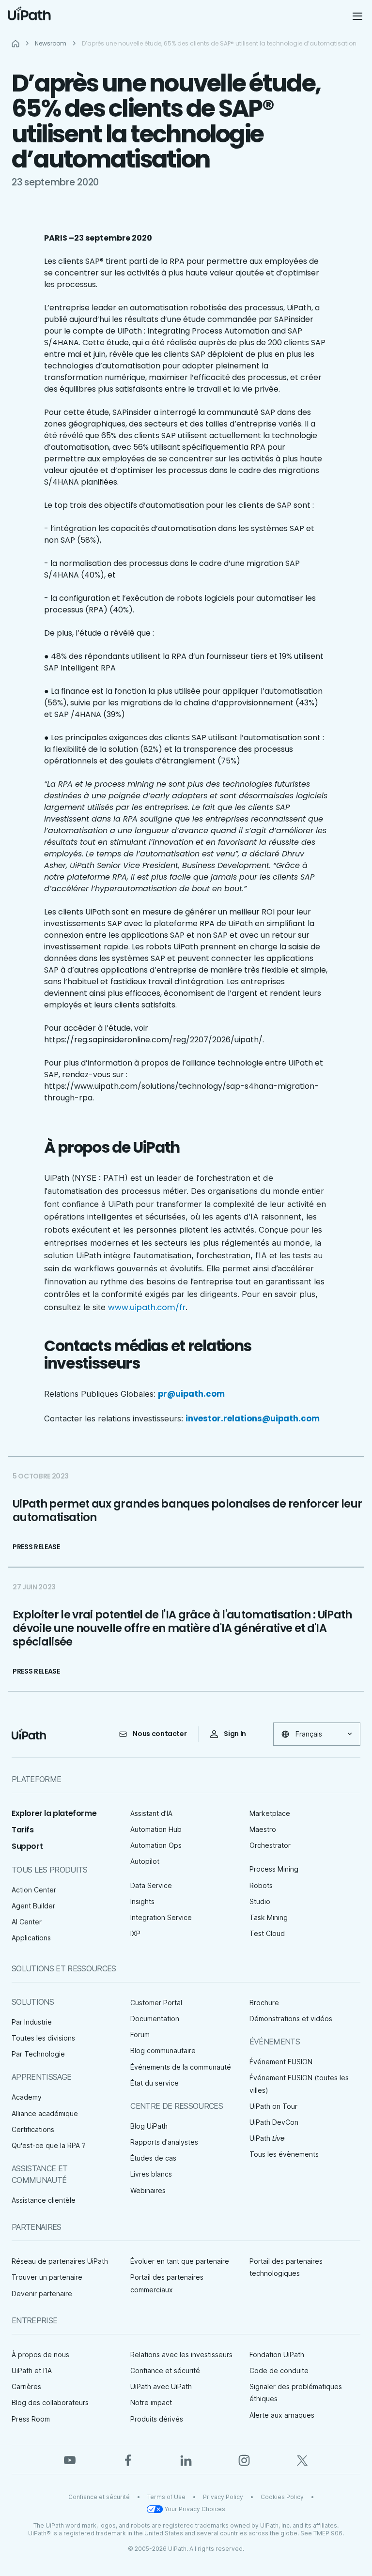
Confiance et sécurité (165, 2370)
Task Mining (269, 1917)
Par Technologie (38, 2054)
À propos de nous (40, 2355)
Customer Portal (156, 2003)
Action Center (34, 1890)
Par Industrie (32, 2022)
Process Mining (274, 1869)
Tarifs (23, 1830)
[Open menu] (358, 16)
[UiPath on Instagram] (244, 2459)
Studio (260, 1901)
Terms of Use (166, 2497)
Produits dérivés (157, 2419)
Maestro (263, 1829)
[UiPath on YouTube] (70, 2459)
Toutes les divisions (43, 2038)
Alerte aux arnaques (282, 2415)
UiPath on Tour (273, 2106)
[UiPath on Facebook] (128, 2459)
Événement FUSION (281, 2062)
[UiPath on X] (302, 2459)
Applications (31, 1938)
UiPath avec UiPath (161, 2386)
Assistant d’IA (151, 1813)
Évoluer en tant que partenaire (180, 2261)
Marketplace (270, 1813)
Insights (142, 1901)
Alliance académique (45, 2113)
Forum (140, 2035)
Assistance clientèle (44, 2200)
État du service (155, 2083)
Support (27, 1846)
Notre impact (151, 2402)
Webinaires (148, 2190)
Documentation (155, 2019)
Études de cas (153, 2158)
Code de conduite (279, 2370)
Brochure (264, 2003)
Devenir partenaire (42, 2294)
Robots (261, 1885)
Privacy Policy (223, 2497)
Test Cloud (267, 1933)
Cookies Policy (282, 2497)
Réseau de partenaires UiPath (60, 2261)
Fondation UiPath (277, 2355)
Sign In (235, 1734)
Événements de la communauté (181, 2067)
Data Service (151, 1885)
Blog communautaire (163, 2050)
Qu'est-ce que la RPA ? (49, 2145)
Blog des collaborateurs (50, 2402)
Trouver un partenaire (47, 2277)
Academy (27, 2097)
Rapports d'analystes (164, 2142)
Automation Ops (156, 1845)
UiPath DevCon (274, 2122)
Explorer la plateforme (54, 1813)
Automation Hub (156, 1829)
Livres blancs (151, 2174)
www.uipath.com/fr (147, 1307)
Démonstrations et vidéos (291, 2019)
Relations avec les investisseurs (181, 2355)
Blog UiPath (149, 2126)
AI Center (27, 1922)
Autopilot (145, 1861)
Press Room (31, 2419)
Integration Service (161, 1917)
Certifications (33, 2129)
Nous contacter (160, 1734)
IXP (135, 1933)
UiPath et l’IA (32, 2370)
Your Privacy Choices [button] (195, 2509)
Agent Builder (33, 1906)
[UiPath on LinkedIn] (186, 2459)
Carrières (26, 2386)
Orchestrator (270, 1845)
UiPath (267, 2138)
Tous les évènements (284, 2154)
